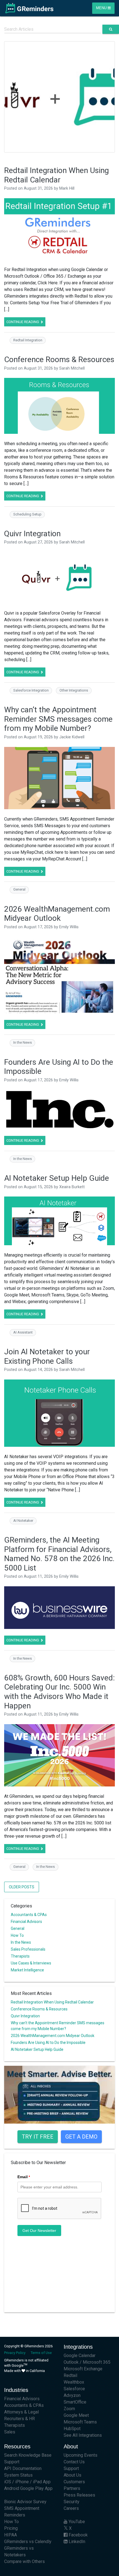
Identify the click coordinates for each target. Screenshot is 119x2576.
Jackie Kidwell (72, 737)
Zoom (69, 2409)
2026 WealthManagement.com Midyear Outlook (57, 914)
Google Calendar (80, 2355)
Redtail (70, 2375)
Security (72, 2502)
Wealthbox (74, 2382)
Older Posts (22, 1887)
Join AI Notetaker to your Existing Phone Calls (47, 1356)
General (19, 889)
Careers (71, 2508)
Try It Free (38, 2137)
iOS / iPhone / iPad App (27, 2482)
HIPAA (11, 2535)
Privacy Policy (15, 2353)
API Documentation (23, 2468)
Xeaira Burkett (72, 1187)
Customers (74, 2482)
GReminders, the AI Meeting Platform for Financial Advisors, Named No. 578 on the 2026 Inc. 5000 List (59, 1554)
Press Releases (79, 2495)
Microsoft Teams (80, 2422)
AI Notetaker (23, 1521)
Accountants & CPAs (29, 1915)
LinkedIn (76, 2542)
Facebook (78, 2535)
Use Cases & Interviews (31, 1963)
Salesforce (74, 2389)
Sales (10, 2432)
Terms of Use (41, 2353)
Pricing (11, 2528)
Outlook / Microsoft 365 (87, 2362)
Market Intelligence (27, 1970)
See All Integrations (83, 2435)
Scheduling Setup (27, 514)
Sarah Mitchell (72, 368)
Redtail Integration (28, 340)
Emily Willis (69, 927)
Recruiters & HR (20, 2419)
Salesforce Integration (31, 690)
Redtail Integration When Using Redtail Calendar (56, 175)
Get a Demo (81, 2137)
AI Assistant (23, 1332)
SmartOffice (75, 2402)
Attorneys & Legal (21, 2412)
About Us (73, 2475)
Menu (102, 8)
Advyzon (72, 2395)
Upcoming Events (81, 2455)
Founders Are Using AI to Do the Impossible (48, 2043)
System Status (18, 2475)
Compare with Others (24, 2561)
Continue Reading (23, 322)
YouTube (76, 2522)
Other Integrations (74, 690)
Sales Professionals (28, 1949)
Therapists (20, 1956)
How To (17, 1935)
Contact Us (74, 2462)
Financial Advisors (26, 1922)
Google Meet (76, 2415)
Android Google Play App (28, 2488)
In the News (23, 1042)
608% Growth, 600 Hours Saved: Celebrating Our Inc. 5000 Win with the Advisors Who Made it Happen (59, 1692)
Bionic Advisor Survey (25, 2502)
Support (12, 2462)
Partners (72, 2488)
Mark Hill (67, 188)
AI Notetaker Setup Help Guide (57, 1178)
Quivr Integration (32, 534)
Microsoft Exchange (83, 2369)
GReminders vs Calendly (28, 2542)
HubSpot (72, 2429)
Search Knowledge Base (28, 2455)
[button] (10, 97)
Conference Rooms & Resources (59, 359)
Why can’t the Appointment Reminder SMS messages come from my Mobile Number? (58, 719)
